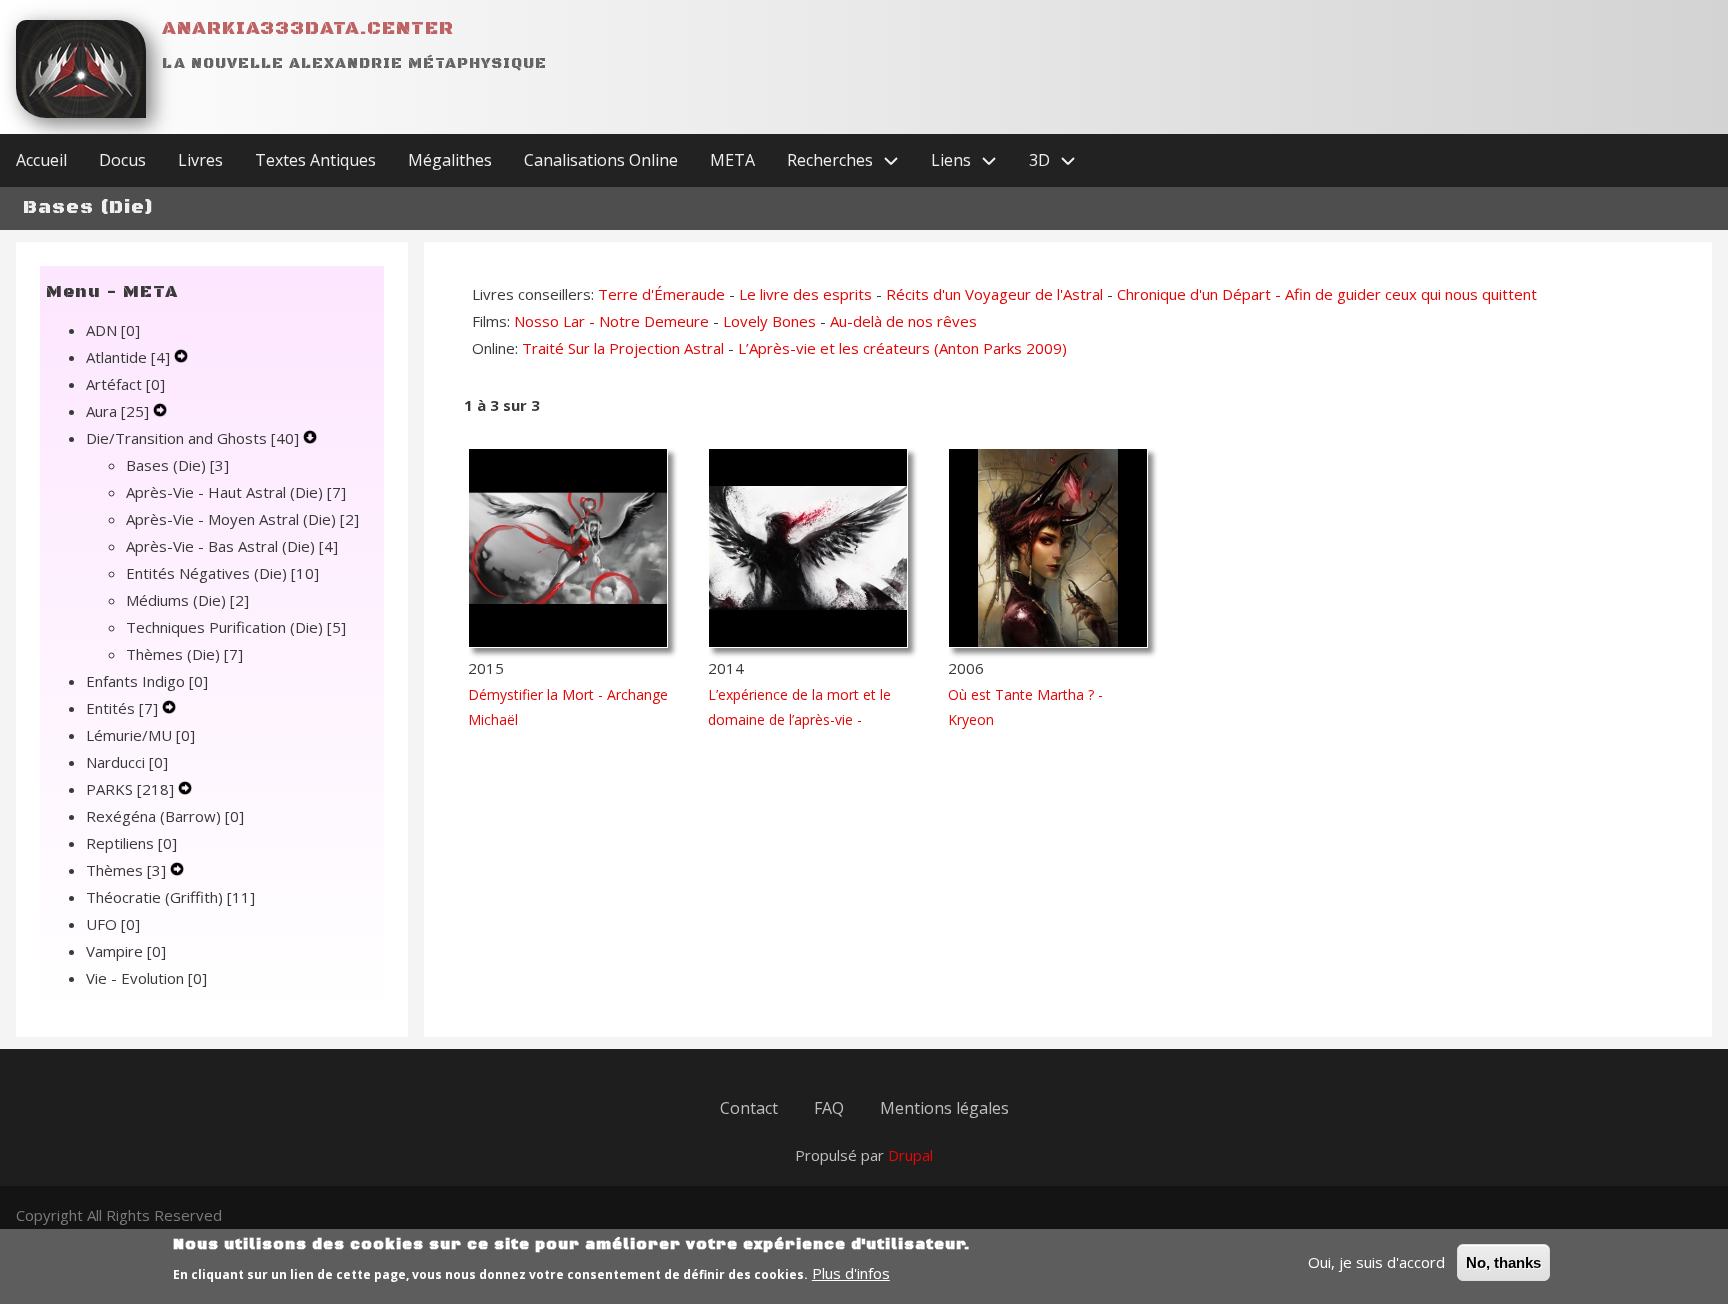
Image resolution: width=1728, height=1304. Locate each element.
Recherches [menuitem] (830, 160)
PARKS (130, 789)
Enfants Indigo (147, 681)
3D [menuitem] (1039, 160)
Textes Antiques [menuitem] (315, 160)
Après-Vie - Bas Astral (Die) (232, 546)
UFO (113, 924)
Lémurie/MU (140, 735)
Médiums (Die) (187, 600)
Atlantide (128, 357)
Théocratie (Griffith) (170, 897)
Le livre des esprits (805, 294)
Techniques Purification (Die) (236, 627)
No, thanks (1503, 1262)
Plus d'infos (851, 1273)
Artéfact (125, 384)
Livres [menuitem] (200, 160)
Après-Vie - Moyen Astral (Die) (242, 519)
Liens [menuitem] (951, 160)
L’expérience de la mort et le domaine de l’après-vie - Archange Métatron (799, 719)
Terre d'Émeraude (661, 294)
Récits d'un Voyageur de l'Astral (994, 294)
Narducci (127, 762)
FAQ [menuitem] (829, 1108)
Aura (117, 411)
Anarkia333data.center (308, 28)
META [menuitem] (732, 160)
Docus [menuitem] (122, 160)
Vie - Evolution (146, 978)
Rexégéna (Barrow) (165, 816)
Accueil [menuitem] (41, 160)
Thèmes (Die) (184, 654)
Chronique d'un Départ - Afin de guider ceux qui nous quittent (1327, 294)
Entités (122, 708)
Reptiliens (131, 843)
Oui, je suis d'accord (1376, 1262)
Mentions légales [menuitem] (944, 1108)
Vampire (126, 951)
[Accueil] (81, 69)
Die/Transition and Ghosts (192, 438)
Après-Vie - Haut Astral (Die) (236, 492)
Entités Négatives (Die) (222, 573)
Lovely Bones (769, 321)
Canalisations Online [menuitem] (601, 160)
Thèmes (126, 870)
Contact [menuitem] (749, 1108)
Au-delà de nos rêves (903, 321)
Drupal (910, 1155)
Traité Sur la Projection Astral (623, 348)
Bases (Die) (177, 465)
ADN (113, 330)
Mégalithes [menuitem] (450, 160)
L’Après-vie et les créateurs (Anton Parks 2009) (902, 348)
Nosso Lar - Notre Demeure (611, 321)
